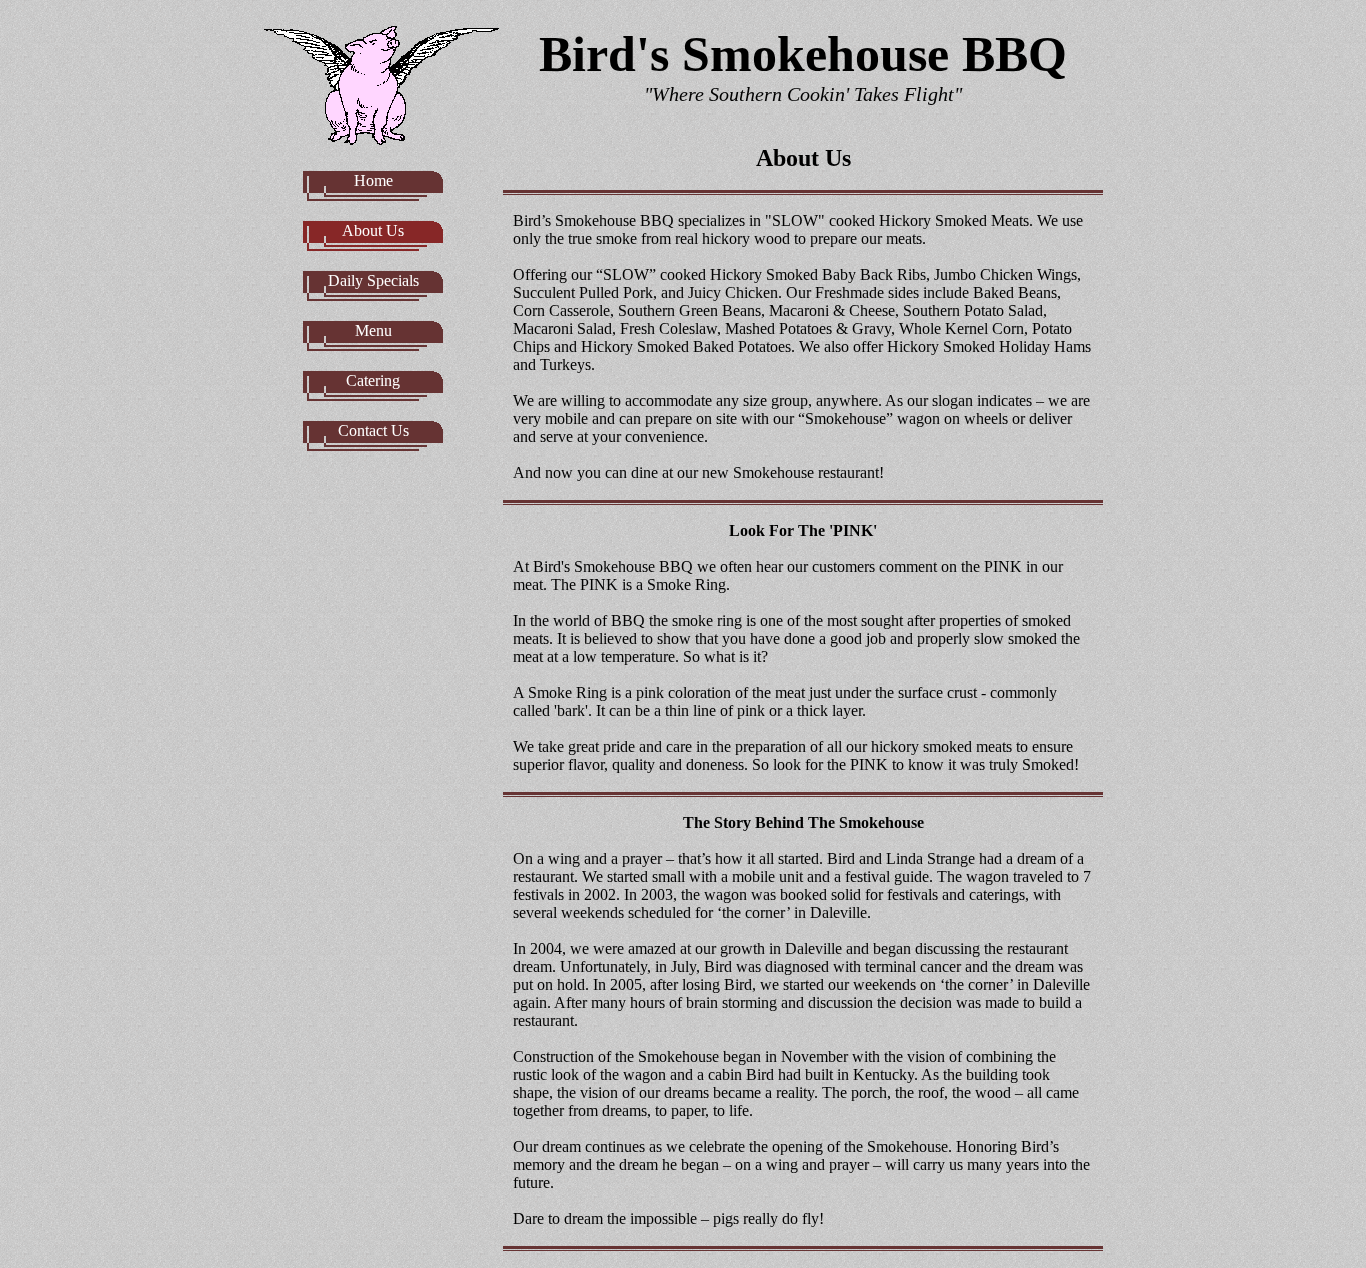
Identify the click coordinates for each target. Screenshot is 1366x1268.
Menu (373, 330)
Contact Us (373, 430)
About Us (373, 230)
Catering (373, 380)
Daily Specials (373, 280)
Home (373, 180)
